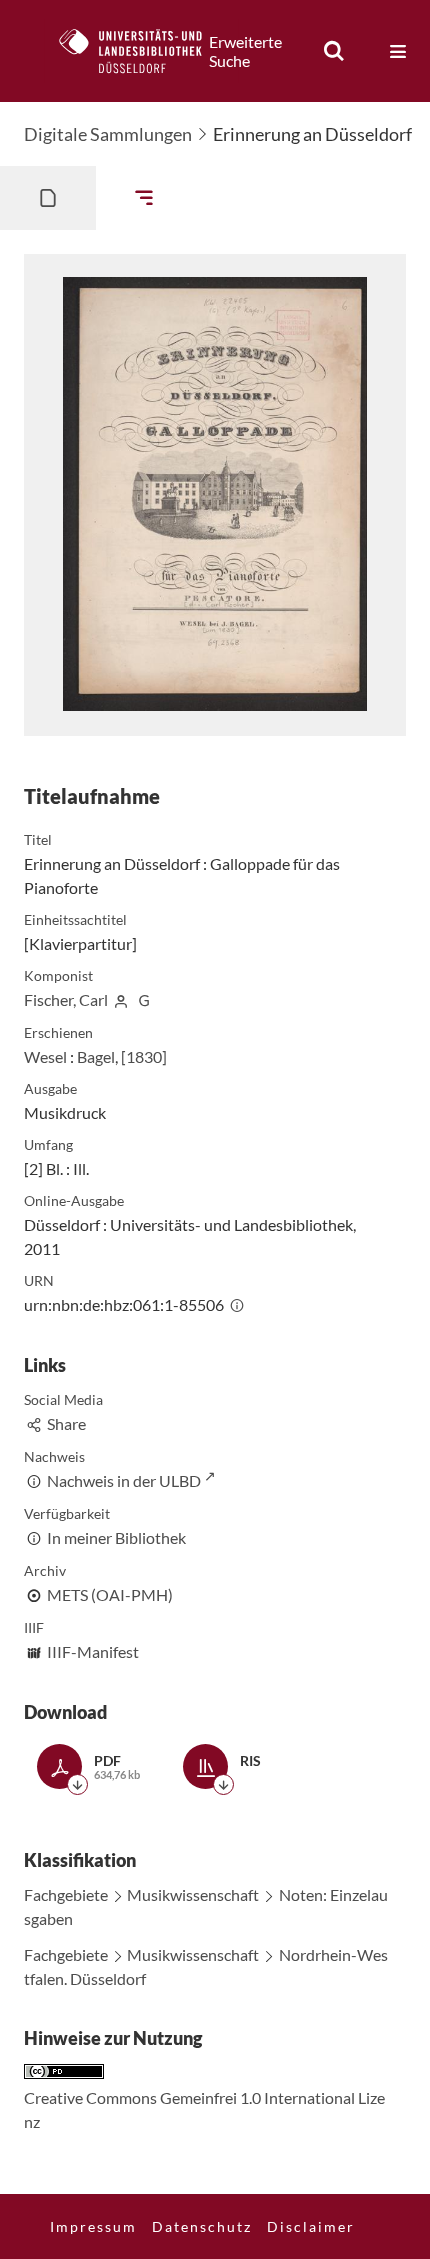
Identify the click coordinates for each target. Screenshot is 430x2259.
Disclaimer (311, 2226)
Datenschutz (202, 2226)
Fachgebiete (66, 1894)
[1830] (144, 1056)
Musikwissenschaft (193, 1894)
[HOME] (141, 51)
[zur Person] (121, 999)
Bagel (96, 1056)
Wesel (45, 1056)
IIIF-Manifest (93, 1651)
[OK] (334, 51)
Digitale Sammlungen (108, 134)
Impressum (93, 2226)
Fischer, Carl (66, 999)
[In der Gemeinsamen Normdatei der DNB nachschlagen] (144, 999)
